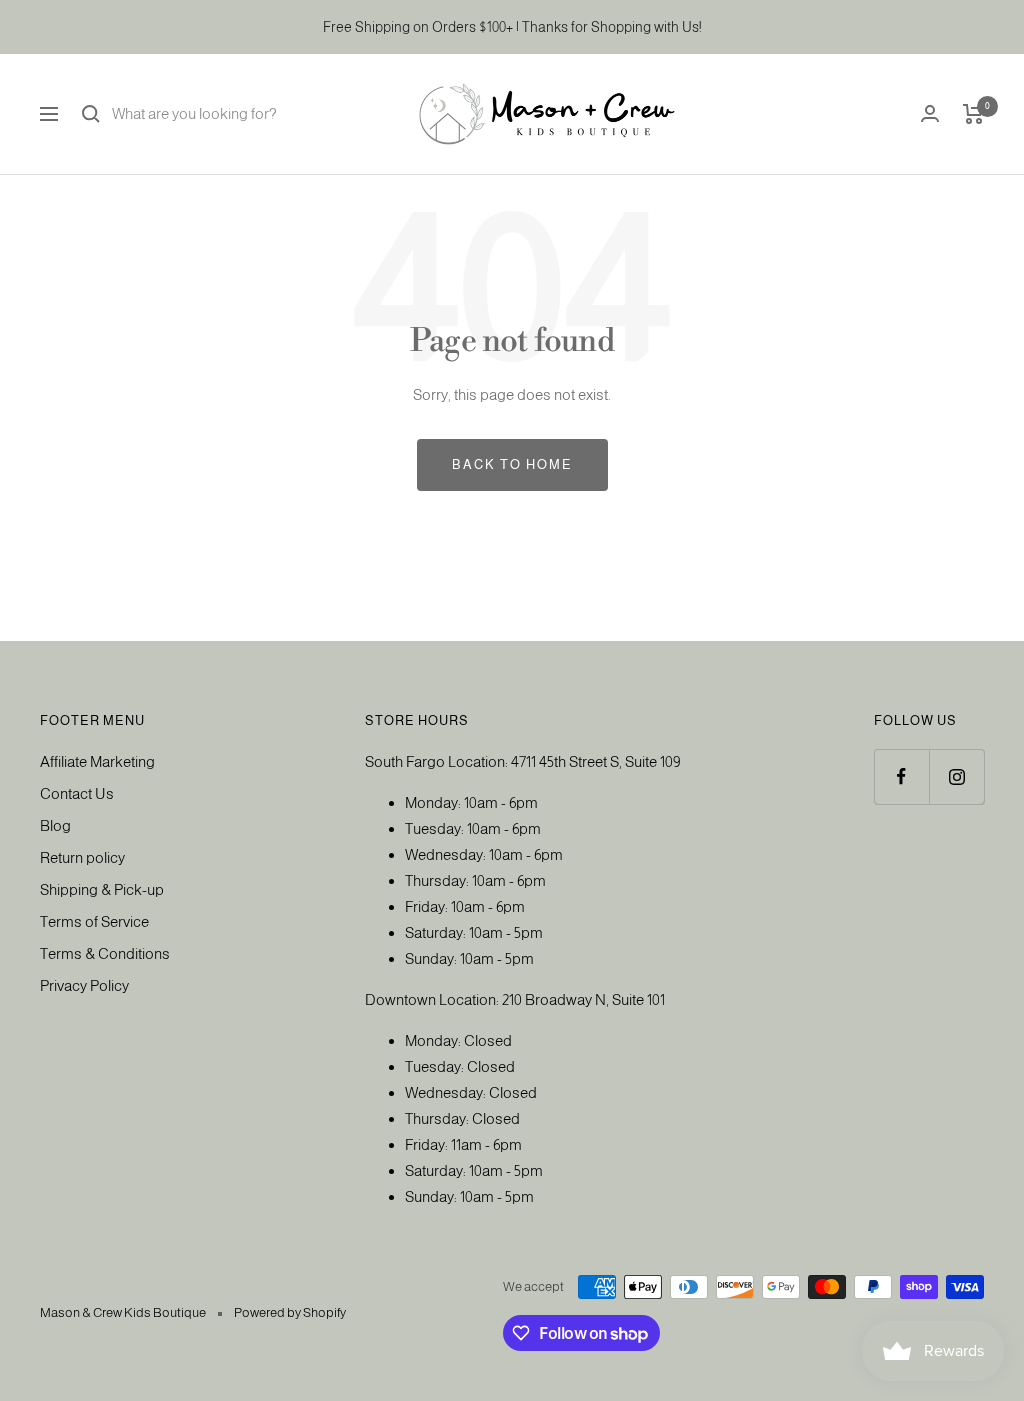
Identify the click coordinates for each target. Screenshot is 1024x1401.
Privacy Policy (84, 985)
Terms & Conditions (105, 953)
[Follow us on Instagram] (956, 776)
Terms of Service (94, 921)
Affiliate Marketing (97, 761)
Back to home (512, 464)
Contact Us (77, 793)
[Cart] (973, 114)
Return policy (82, 857)
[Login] (930, 113)
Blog (55, 825)
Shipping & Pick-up (102, 889)
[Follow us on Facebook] (901, 776)
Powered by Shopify (290, 1312)
